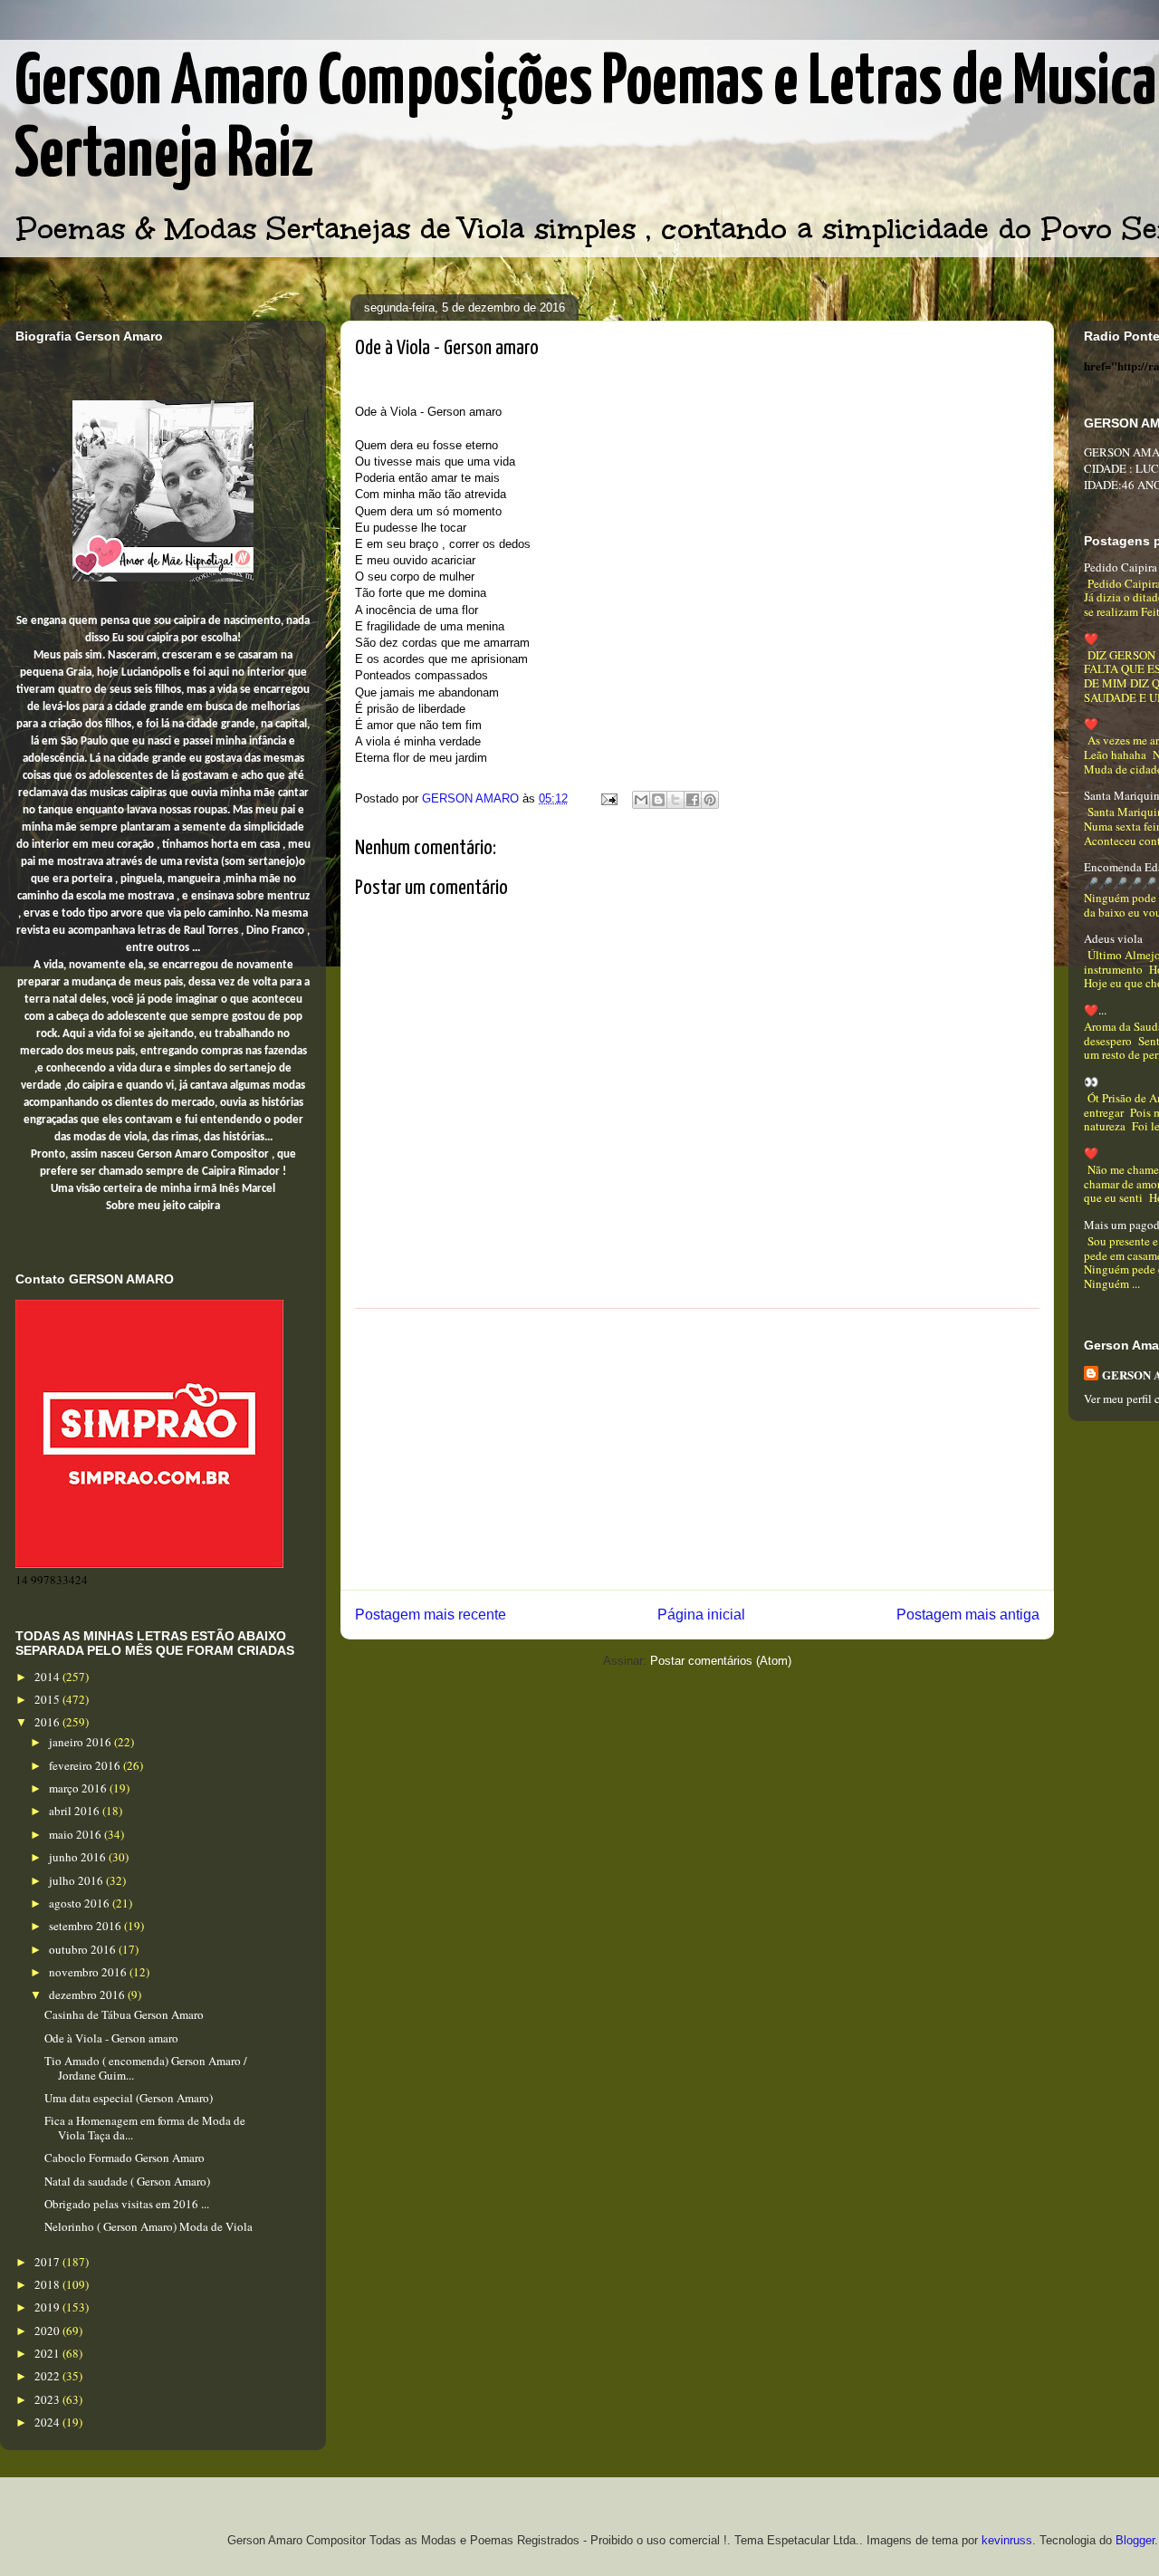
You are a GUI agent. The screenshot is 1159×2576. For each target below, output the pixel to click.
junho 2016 (79, 1857)
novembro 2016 (89, 1972)
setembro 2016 (86, 1926)
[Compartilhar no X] (675, 800)
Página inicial (701, 1615)
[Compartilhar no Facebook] (693, 800)
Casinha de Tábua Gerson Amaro (124, 2014)
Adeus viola (1113, 938)
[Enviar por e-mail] (641, 800)
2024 (48, 2422)
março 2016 (79, 1788)
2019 (48, 2307)
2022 (48, 2376)
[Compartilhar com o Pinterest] (710, 800)
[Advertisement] (697, 1449)
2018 (48, 2284)
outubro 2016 (84, 1949)
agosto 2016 (81, 1903)
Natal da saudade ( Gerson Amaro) (127, 2181)
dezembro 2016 (88, 1994)
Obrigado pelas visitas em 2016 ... (127, 2204)
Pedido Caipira (1121, 567)
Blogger (1135, 2540)
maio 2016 (77, 1834)
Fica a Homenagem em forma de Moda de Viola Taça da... (145, 2128)
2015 (48, 1699)
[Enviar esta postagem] (608, 798)
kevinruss (1007, 2540)
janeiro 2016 (81, 1742)
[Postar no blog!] (658, 800)
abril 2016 (76, 1811)
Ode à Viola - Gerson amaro (111, 2038)
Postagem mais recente (431, 1615)
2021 (48, 2353)
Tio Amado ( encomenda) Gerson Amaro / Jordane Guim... (146, 2068)
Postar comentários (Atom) (721, 1661)
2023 (48, 2399)
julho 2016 (77, 1880)
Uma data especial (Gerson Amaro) (129, 2098)
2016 (48, 1722)
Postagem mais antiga (968, 1615)
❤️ (1091, 639)
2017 (48, 2262)
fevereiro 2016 (86, 1765)
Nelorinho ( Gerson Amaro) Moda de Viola (148, 2226)
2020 (48, 2331)
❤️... (1095, 1010)
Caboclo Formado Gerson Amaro (125, 2158)
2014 (48, 1677)
